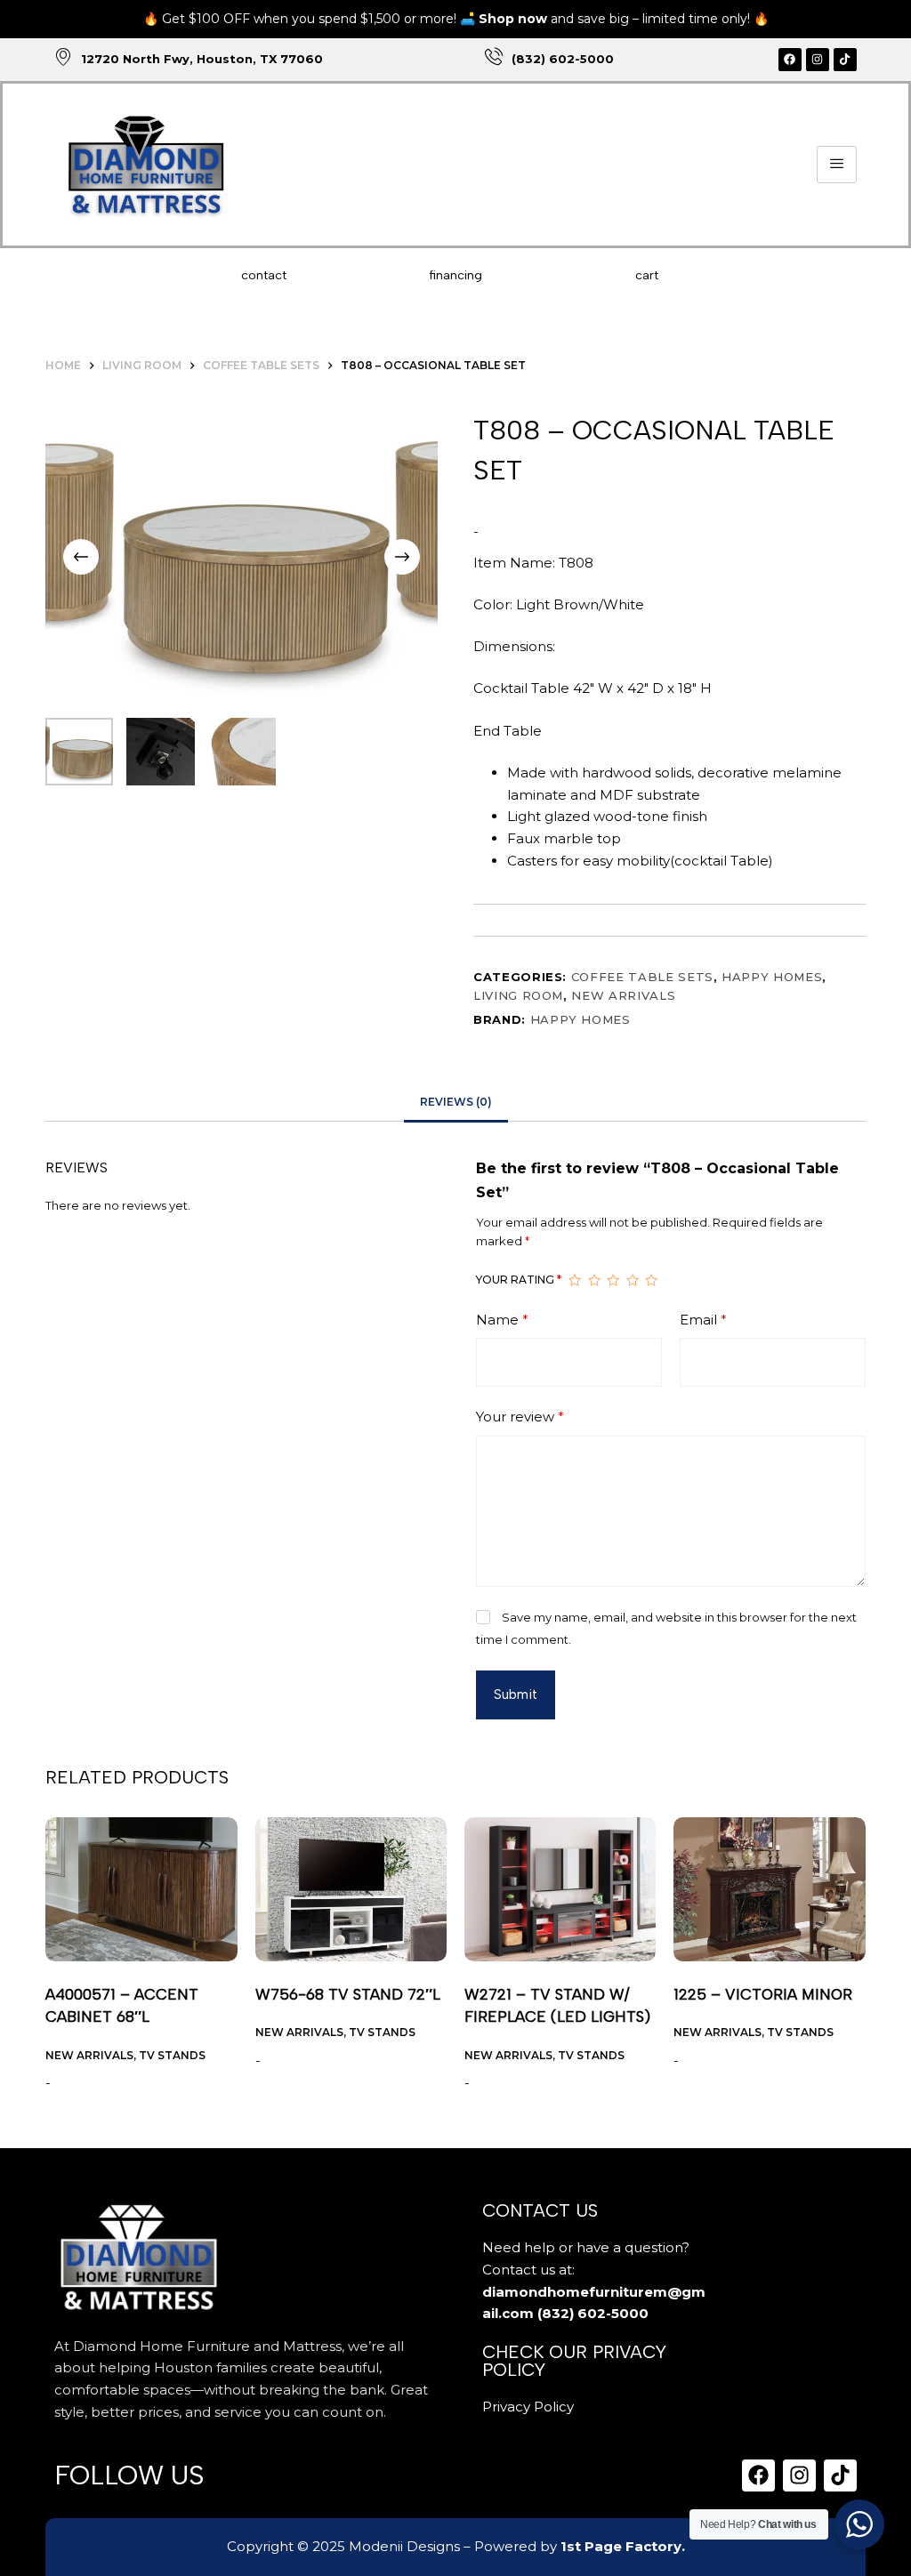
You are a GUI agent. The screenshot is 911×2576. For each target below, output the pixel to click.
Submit (516, 1695)
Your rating (519, 1280)
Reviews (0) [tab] (456, 1102)
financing (455, 275)
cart (647, 275)
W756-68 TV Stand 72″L (348, 1994)
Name (502, 1320)
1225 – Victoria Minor (763, 1994)
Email (703, 1320)
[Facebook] (790, 60)
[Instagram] (818, 60)
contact (264, 275)
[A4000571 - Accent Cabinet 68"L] (141, 1889)
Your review (520, 1417)
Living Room (518, 995)
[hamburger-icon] (837, 165)
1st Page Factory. (623, 2546)
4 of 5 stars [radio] (633, 1281)
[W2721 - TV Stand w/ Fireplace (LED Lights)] (560, 1889)
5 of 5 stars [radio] (651, 1281)
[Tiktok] (845, 60)
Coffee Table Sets (642, 977)
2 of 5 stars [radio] (594, 1281)
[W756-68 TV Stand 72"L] (351, 1889)
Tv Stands (172, 2055)
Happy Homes (772, 977)
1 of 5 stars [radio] (575, 1281)
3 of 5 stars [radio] (613, 1281)
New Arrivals (623, 995)
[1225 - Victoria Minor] (769, 1889)
